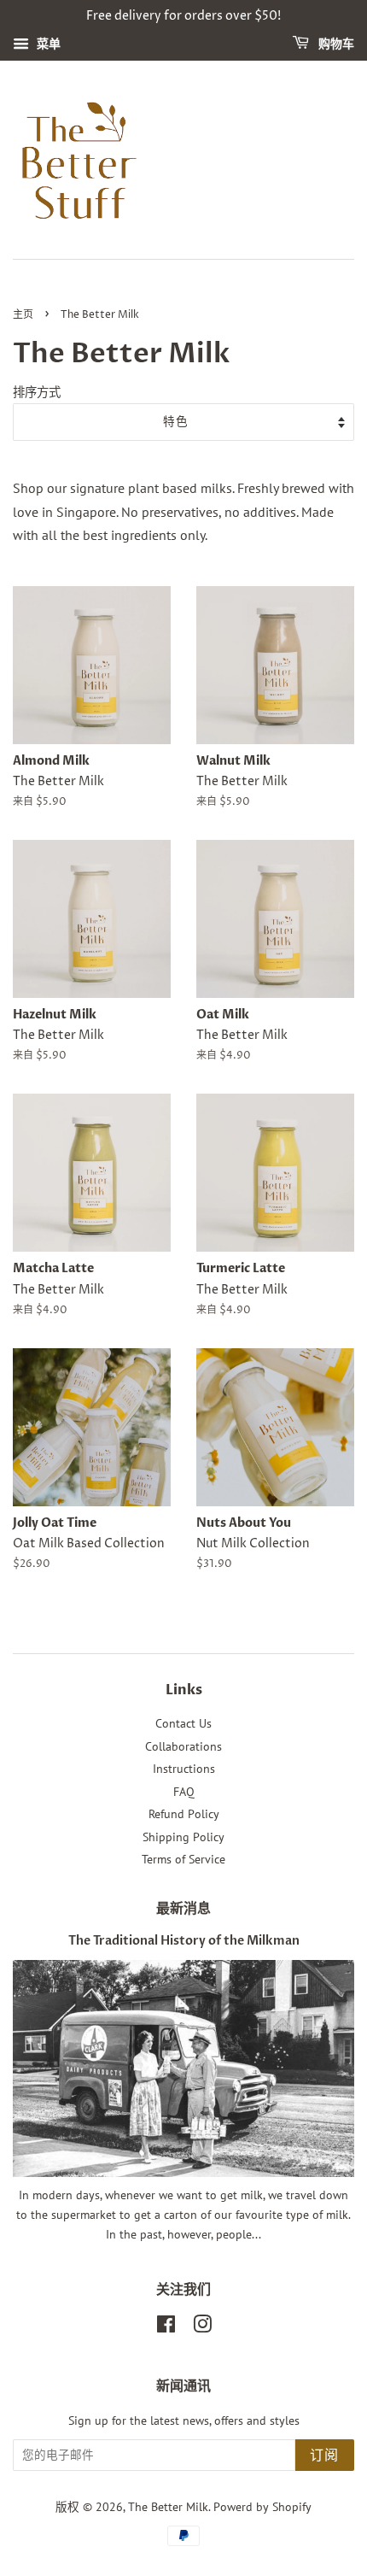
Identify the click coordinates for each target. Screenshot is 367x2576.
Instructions (184, 1769)
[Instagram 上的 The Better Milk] (202, 2327)
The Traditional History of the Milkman (184, 1941)
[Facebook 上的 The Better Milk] (166, 2327)
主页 (23, 315)
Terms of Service (183, 1859)
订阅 (325, 2456)
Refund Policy (184, 1814)
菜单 (47, 44)
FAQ (184, 1792)
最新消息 (183, 1909)
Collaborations (183, 1746)
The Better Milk (168, 2507)
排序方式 (37, 392)
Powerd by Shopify (262, 2507)
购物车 (335, 44)
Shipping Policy (183, 1837)
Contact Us (183, 1723)
